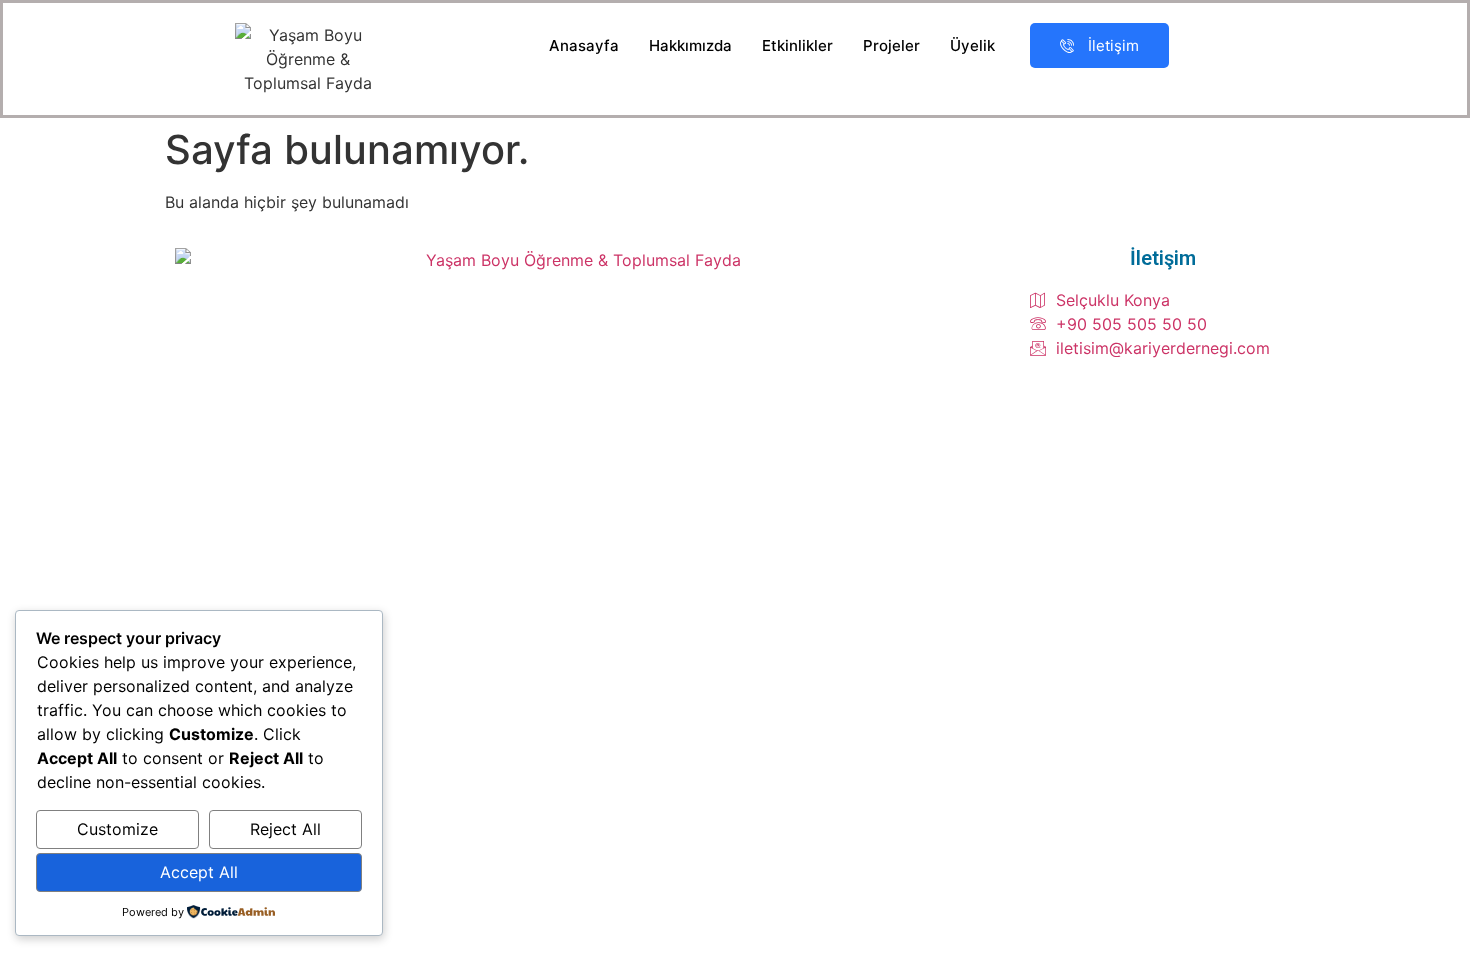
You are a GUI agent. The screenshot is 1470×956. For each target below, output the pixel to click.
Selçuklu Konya (1113, 300)
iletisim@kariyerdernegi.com (1163, 348)
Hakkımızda (690, 45)
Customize (117, 829)
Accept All (199, 872)
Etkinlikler (797, 45)
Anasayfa (584, 45)
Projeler (891, 45)
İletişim (1113, 45)
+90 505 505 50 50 (1131, 324)
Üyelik (972, 45)
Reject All (285, 829)
